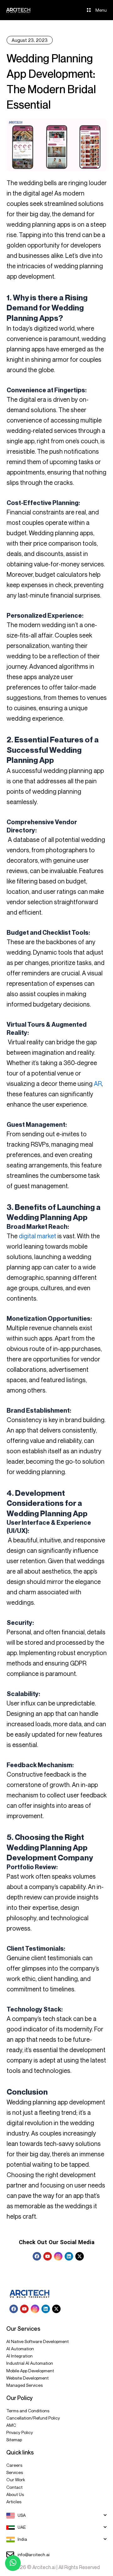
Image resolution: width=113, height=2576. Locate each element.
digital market (38, 1236)
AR (98, 1084)
